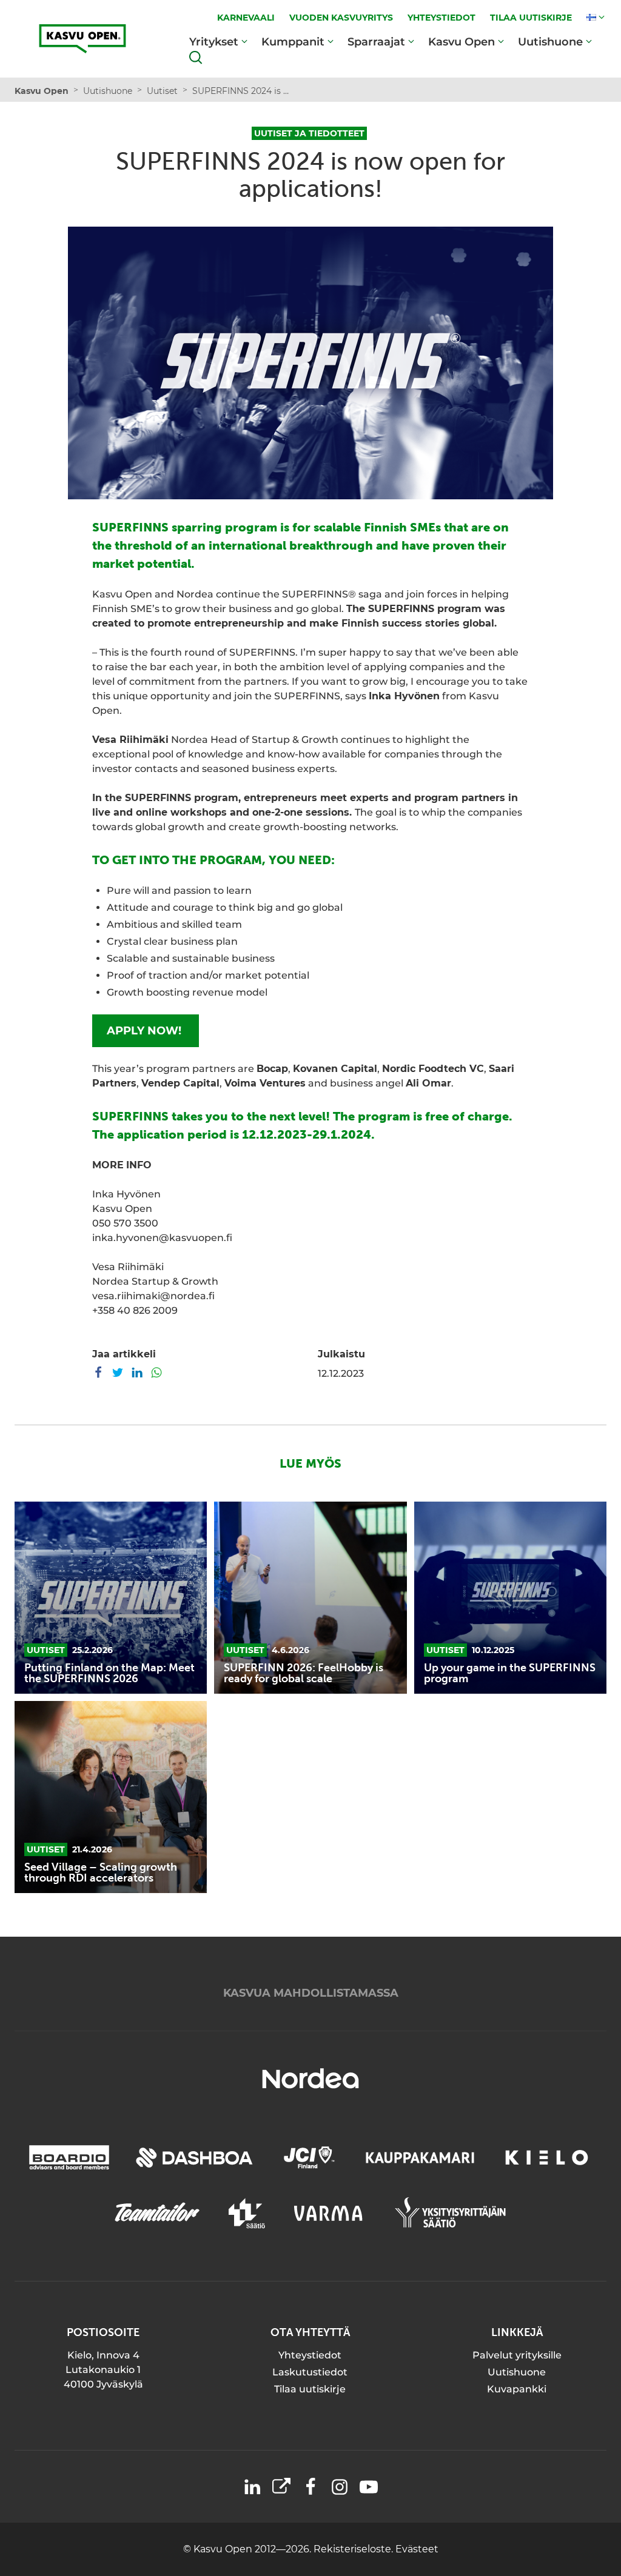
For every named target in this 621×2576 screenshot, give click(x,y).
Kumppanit (293, 42)
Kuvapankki (517, 2389)
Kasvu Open (462, 42)
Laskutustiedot (310, 2372)
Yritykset (214, 42)
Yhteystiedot (310, 2355)
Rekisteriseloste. (354, 2549)
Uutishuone (550, 42)
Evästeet (417, 2549)
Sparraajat (376, 42)
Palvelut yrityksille (517, 2355)
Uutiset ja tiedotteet (309, 133)
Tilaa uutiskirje (310, 2389)
